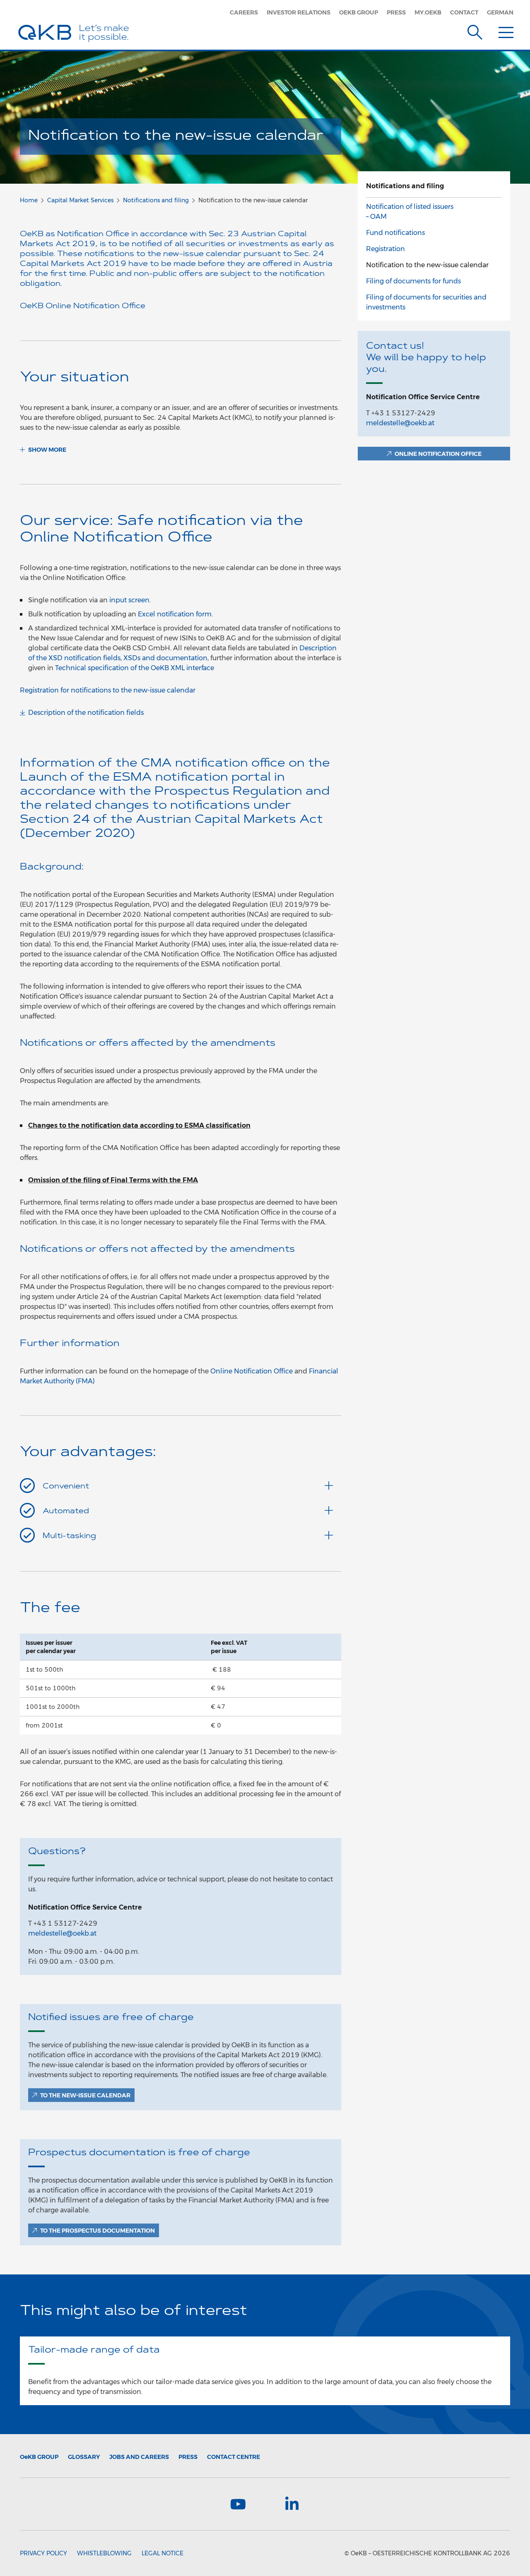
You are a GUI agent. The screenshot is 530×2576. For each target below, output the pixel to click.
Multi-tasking (69, 1536)
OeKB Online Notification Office (83, 307)
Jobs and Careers (139, 2457)
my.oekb (428, 12)
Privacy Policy (43, 2553)
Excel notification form (175, 614)
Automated (66, 1512)
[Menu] (506, 31)
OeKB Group (359, 12)
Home (29, 200)
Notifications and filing (156, 200)
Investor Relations (299, 12)
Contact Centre (234, 2457)
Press (396, 12)
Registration (385, 249)
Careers (244, 12)
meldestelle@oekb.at (62, 1933)
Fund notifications (395, 233)
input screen (129, 600)
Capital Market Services (80, 200)
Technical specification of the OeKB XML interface (135, 668)
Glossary (84, 2457)
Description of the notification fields (86, 713)
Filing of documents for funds (413, 281)
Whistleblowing (104, 2553)
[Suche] (475, 31)
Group (39, 2457)
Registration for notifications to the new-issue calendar (108, 690)
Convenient (66, 1487)
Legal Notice (163, 2553)
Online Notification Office (252, 1371)
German (500, 12)
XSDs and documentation (165, 658)
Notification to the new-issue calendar (427, 265)
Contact (464, 12)
